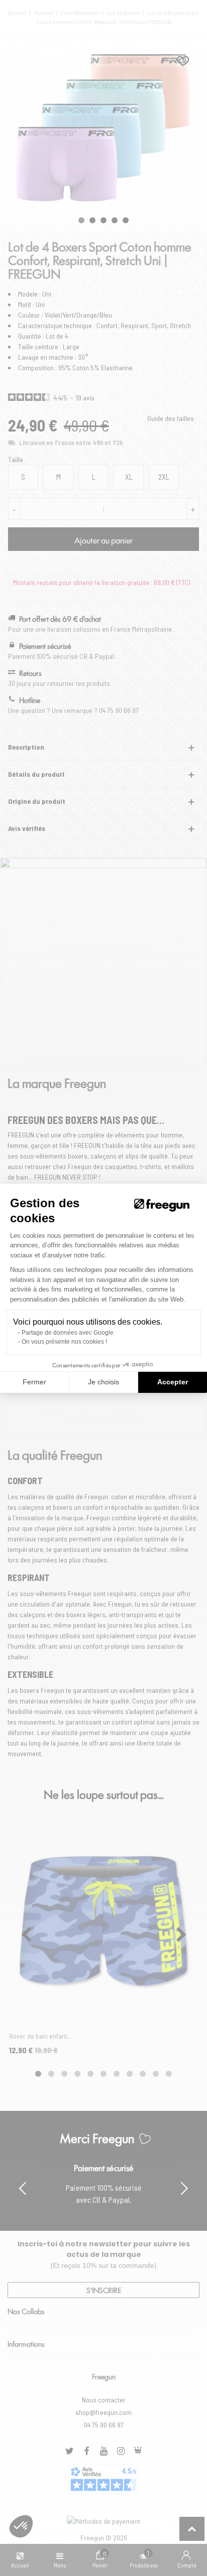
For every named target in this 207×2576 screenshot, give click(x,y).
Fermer (34, 1382)
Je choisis (103, 1382)
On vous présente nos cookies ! (64, 1342)
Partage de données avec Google (68, 1333)
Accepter (173, 1382)
